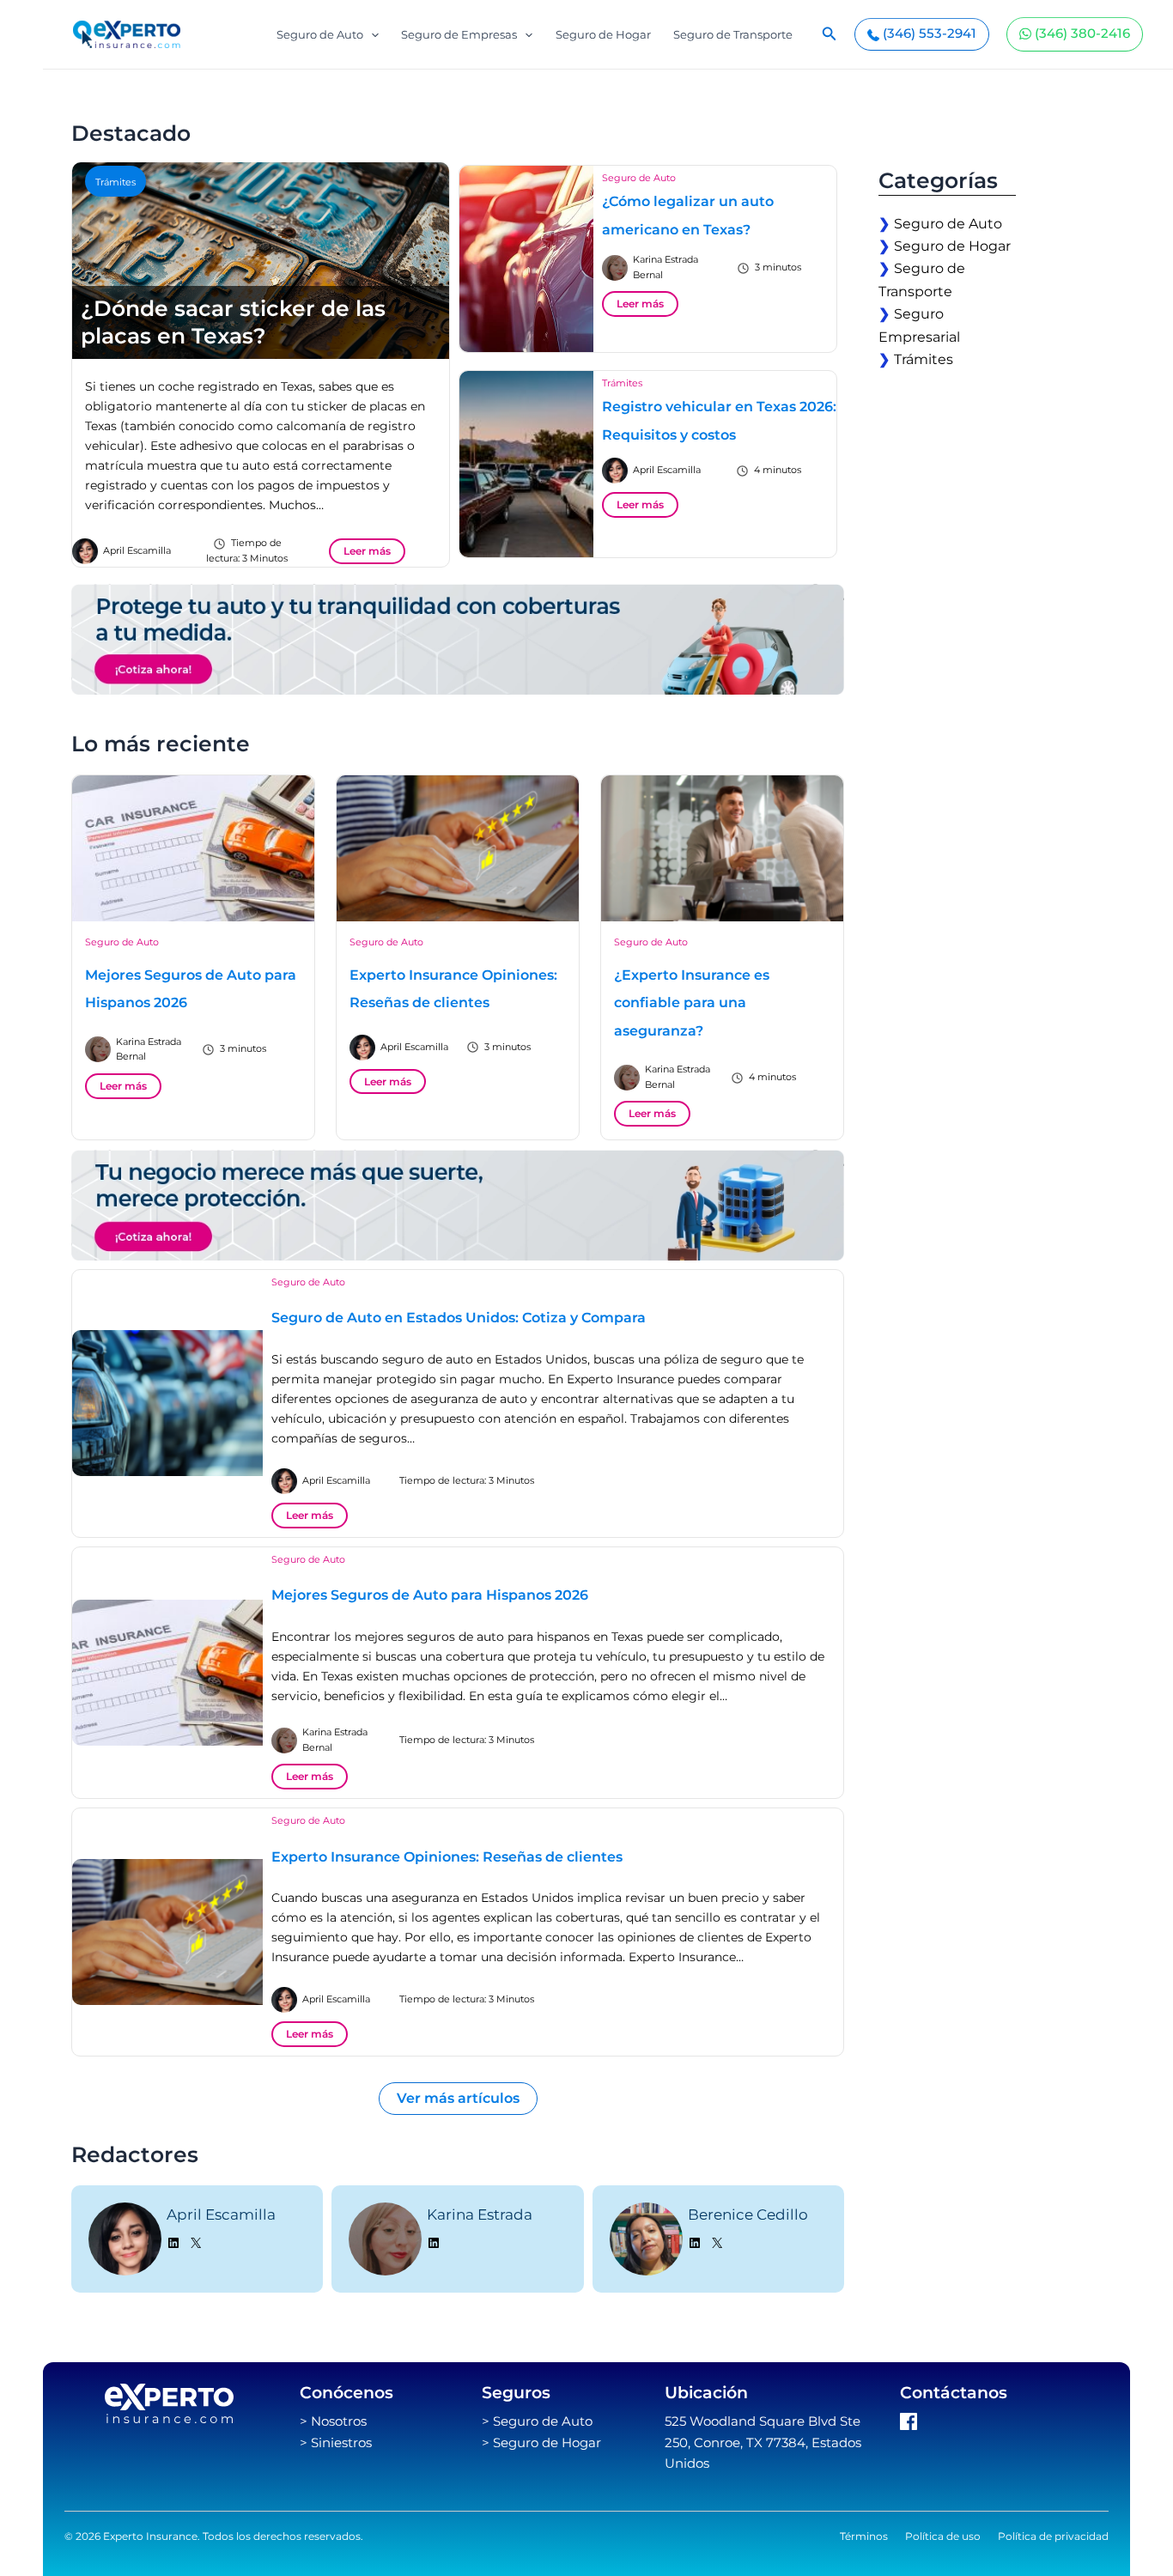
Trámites (115, 182)
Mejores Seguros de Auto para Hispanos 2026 (191, 989)
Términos (864, 2536)
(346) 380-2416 (1081, 33)
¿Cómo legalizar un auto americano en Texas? (688, 216)
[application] (371, 34)
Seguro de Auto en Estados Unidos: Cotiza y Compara (459, 1318)
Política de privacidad (1053, 2536)
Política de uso (943, 2536)
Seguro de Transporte (733, 34)
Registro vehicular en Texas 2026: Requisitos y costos (719, 421)
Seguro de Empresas (459, 34)
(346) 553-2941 (928, 33)
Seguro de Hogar (603, 34)
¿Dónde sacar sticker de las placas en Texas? (233, 322)
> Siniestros (336, 2443)
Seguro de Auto (320, 34)
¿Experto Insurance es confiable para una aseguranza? (692, 1003)
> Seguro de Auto (537, 2421)
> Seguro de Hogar (541, 2443)
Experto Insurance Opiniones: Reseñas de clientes (453, 989)
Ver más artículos (458, 2098)
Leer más (367, 551)
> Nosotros (333, 2421)
